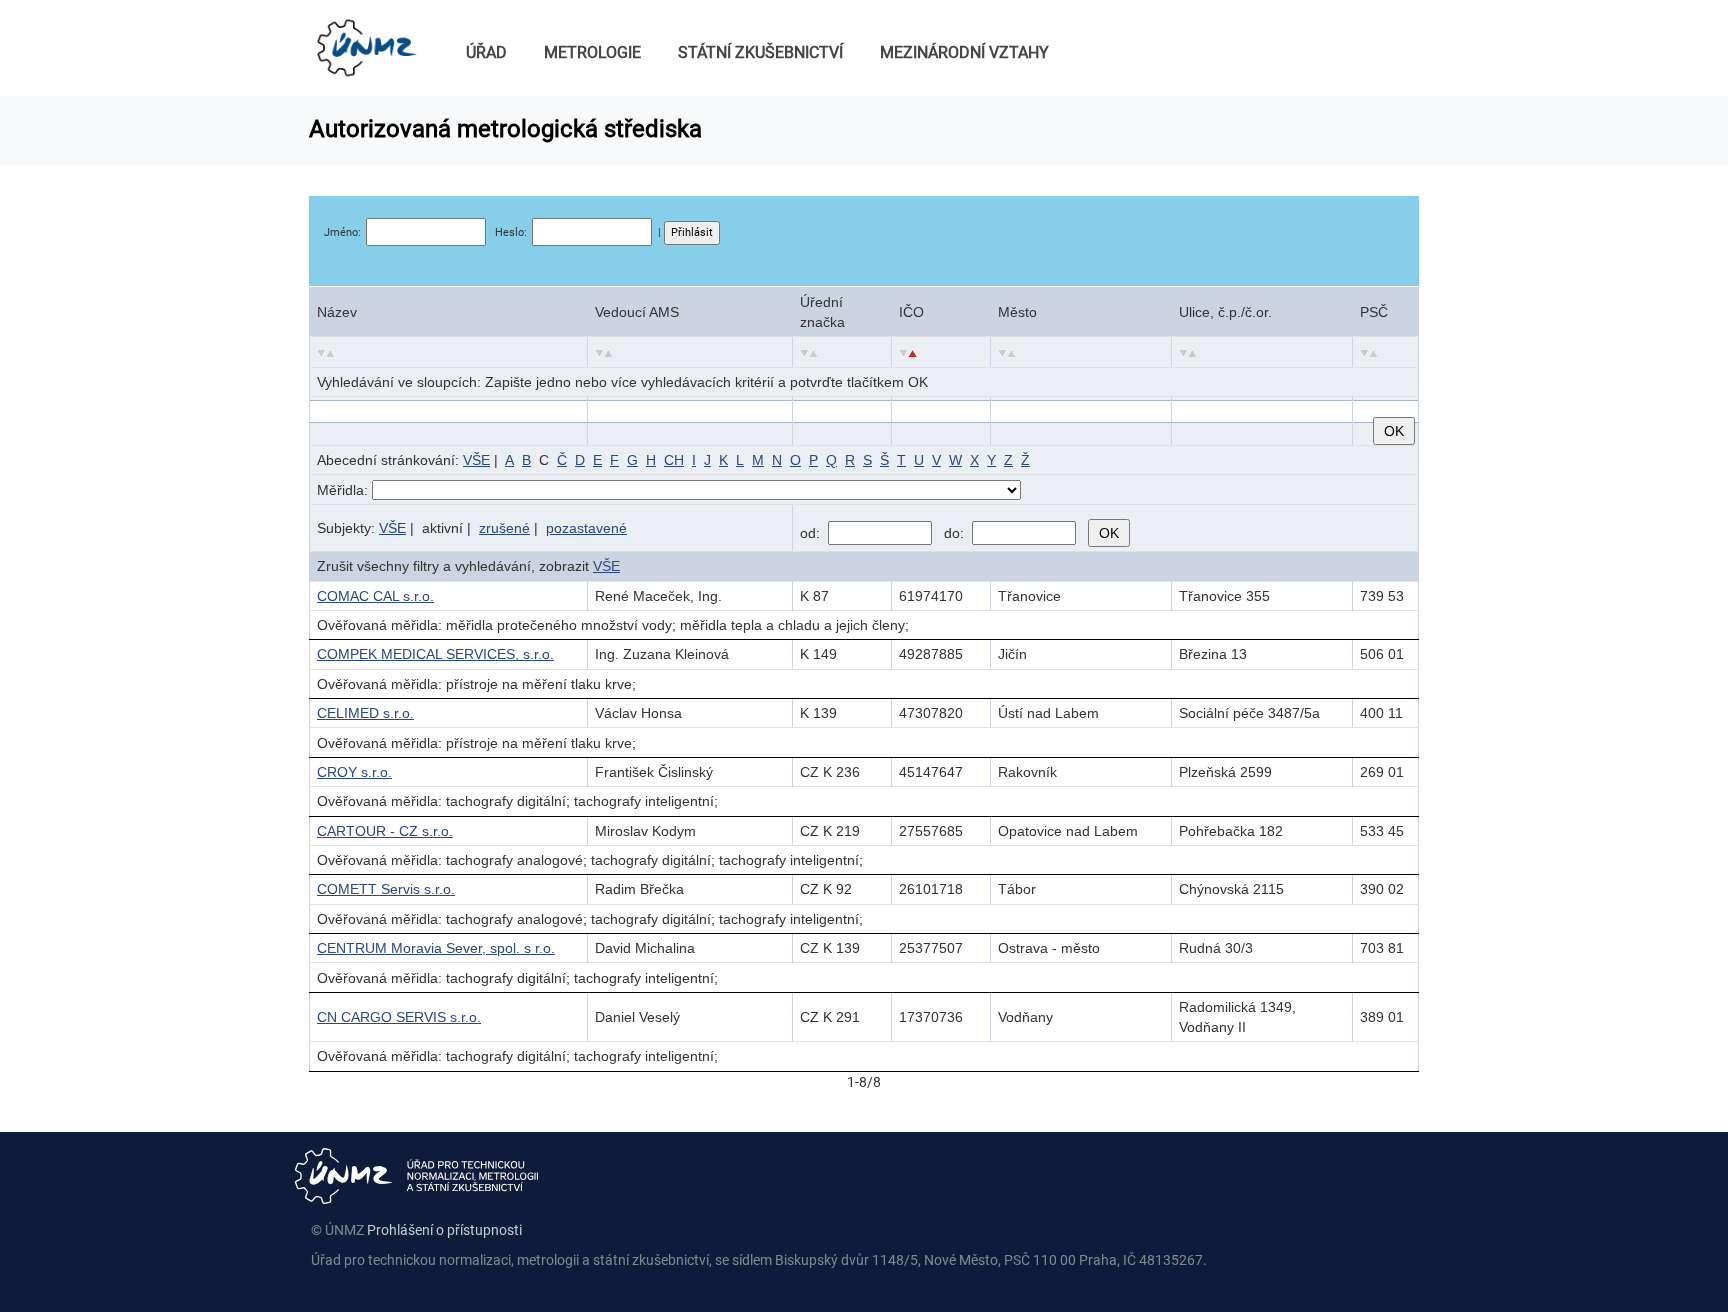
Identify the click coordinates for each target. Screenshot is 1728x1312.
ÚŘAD (486, 52)
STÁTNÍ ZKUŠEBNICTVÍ (760, 52)
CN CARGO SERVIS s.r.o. (399, 1017)
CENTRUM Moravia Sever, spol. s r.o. (436, 948)
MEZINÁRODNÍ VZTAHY (964, 52)
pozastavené (586, 528)
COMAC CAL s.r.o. (375, 596)
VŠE (476, 460)
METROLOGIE (592, 52)
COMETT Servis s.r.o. (386, 889)
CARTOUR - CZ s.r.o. (385, 831)
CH (674, 460)
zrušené (504, 528)
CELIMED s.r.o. (365, 713)
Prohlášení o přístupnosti (444, 1230)
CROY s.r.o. (354, 772)
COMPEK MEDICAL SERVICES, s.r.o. (435, 654)
